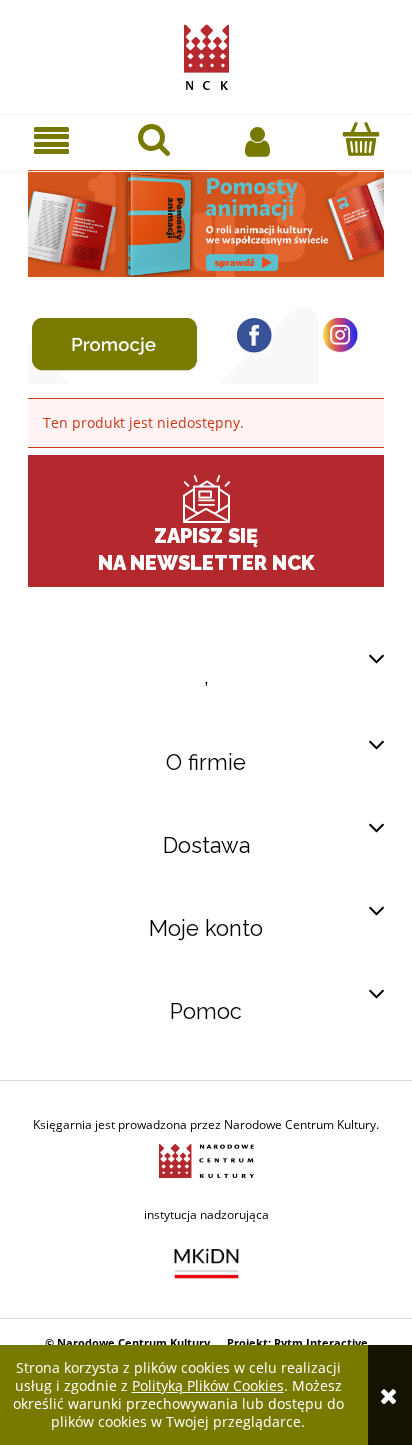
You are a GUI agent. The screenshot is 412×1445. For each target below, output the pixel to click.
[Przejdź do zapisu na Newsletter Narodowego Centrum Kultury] (206, 499)
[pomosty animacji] (206, 221)
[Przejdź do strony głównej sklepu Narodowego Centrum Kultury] (206, 53)
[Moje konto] (257, 140)
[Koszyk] (360, 139)
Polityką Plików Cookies (208, 1385)
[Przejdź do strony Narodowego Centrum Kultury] (206, 1159)
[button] (51, 140)
